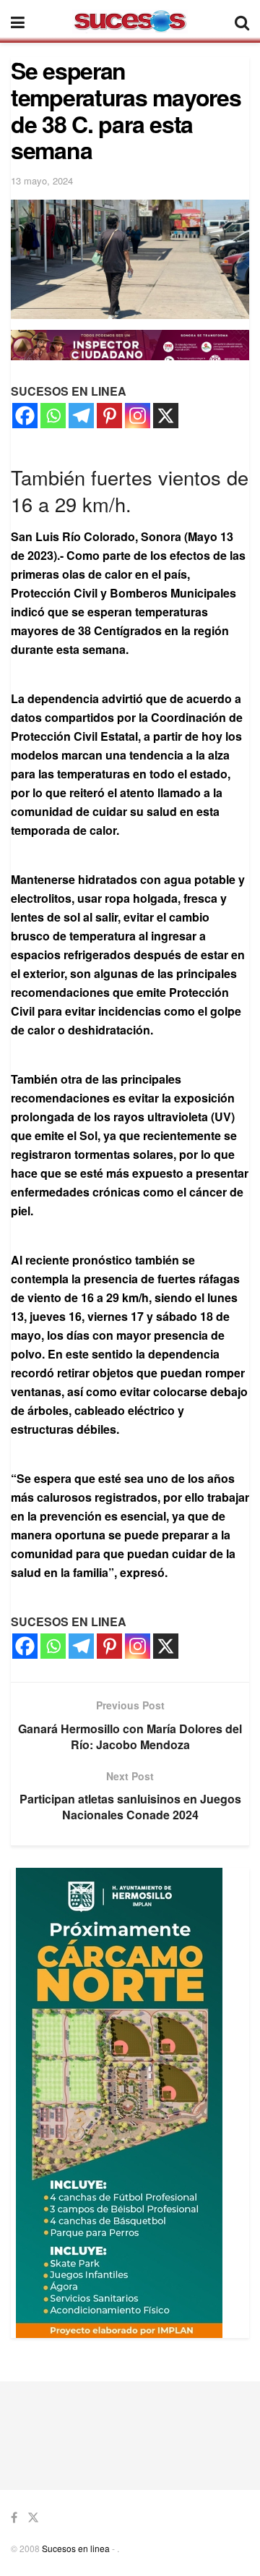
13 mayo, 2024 (42, 180)
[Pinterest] (109, 416)
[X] (166, 416)
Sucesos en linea (76, 2548)
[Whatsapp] (53, 416)
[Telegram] (81, 416)
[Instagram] (138, 416)
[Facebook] (25, 416)
